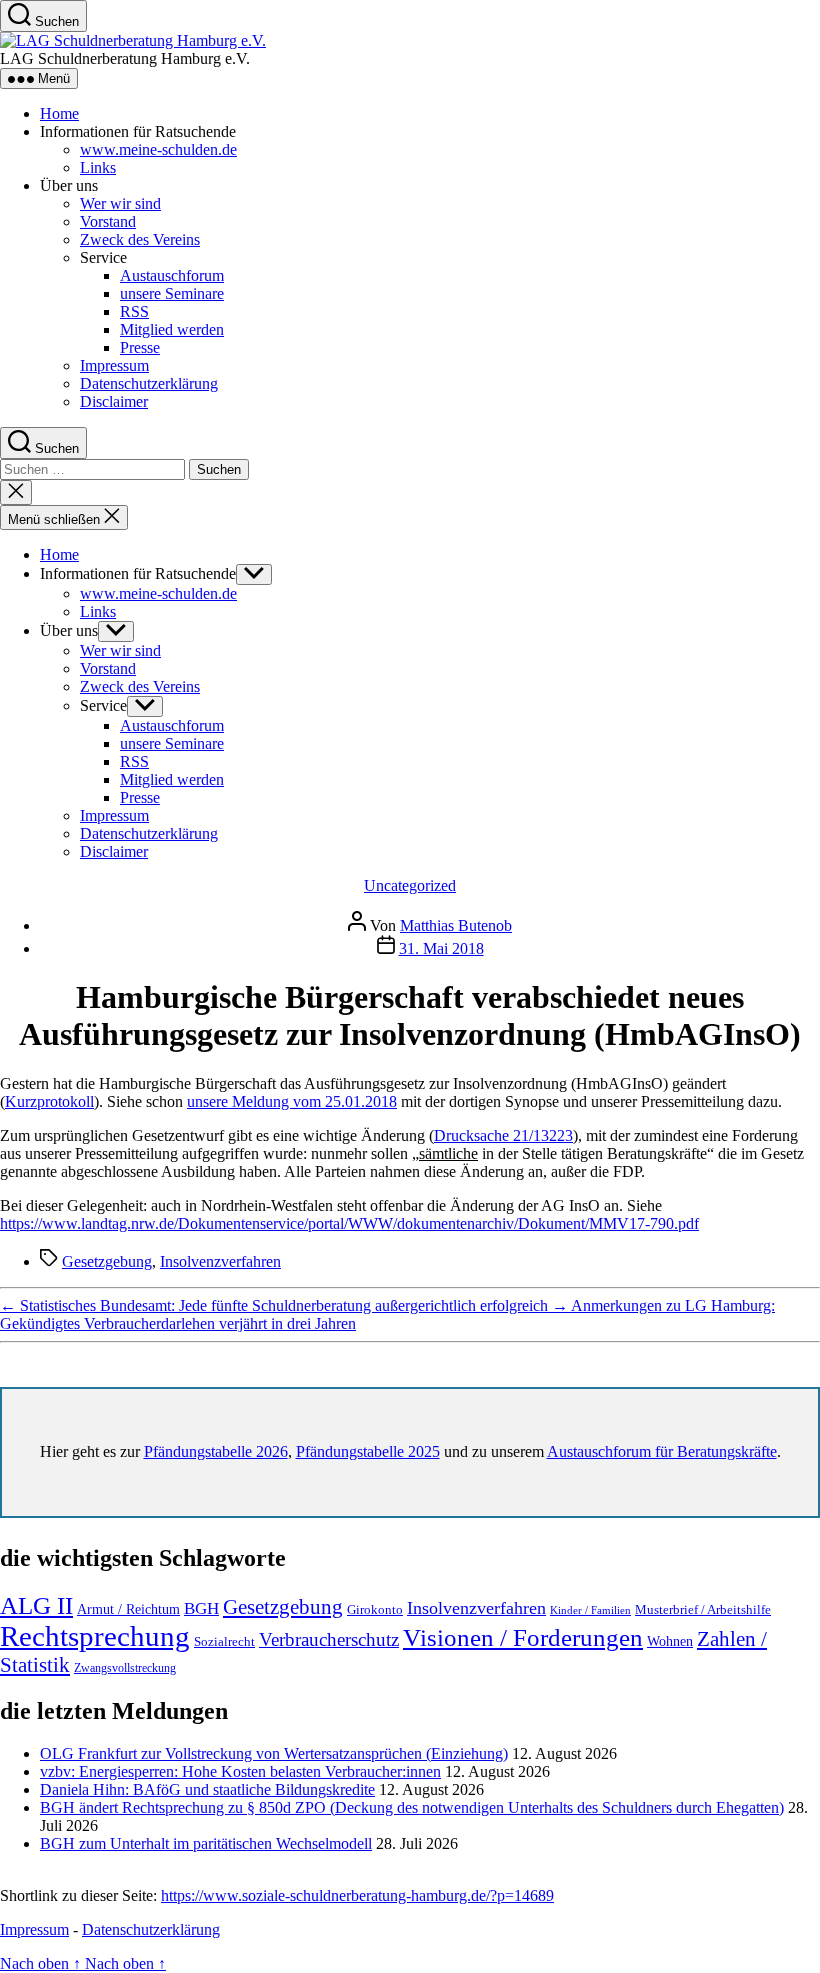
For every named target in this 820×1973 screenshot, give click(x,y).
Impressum (114, 365)
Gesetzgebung (107, 1261)
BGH (201, 1608)
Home (59, 113)
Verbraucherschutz (329, 1639)
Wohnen (670, 1641)
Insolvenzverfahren (220, 1261)
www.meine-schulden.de (158, 149)
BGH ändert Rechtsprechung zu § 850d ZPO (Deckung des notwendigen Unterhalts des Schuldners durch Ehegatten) (412, 1807)
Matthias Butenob (456, 925)
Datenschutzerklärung (149, 383)
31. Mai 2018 (441, 948)
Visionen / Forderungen (523, 1637)
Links (98, 167)
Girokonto (375, 1609)
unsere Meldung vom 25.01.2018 (292, 1101)
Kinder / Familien (590, 1610)
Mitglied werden (172, 329)
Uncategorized (410, 885)
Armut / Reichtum (128, 1609)
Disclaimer (114, 401)
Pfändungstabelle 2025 (368, 1451)
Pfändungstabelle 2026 (216, 1451)
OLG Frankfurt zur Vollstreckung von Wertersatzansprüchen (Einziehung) (274, 1753)
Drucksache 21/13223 (503, 1135)
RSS (134, 311)
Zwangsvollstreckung (125, 1668)
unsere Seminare (172, 293)
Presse (140, 347)
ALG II (36, 1605)
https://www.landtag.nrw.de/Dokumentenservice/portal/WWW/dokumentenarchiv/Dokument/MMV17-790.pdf (349, 1223)
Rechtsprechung (95, 1636)
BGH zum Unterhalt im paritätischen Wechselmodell (206, 1843)
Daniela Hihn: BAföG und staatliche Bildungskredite (207, 1789)
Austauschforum (172, 275)
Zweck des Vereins (140, 239)
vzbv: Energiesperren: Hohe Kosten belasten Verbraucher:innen (240, 1771)
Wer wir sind (120, 203)
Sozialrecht (224, 1641)
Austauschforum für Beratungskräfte (662, 1451)
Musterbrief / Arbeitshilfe (703, 1610)
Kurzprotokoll (49, 1101)
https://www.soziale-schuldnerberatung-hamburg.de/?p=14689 (357, 1895)
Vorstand (108, 221)
